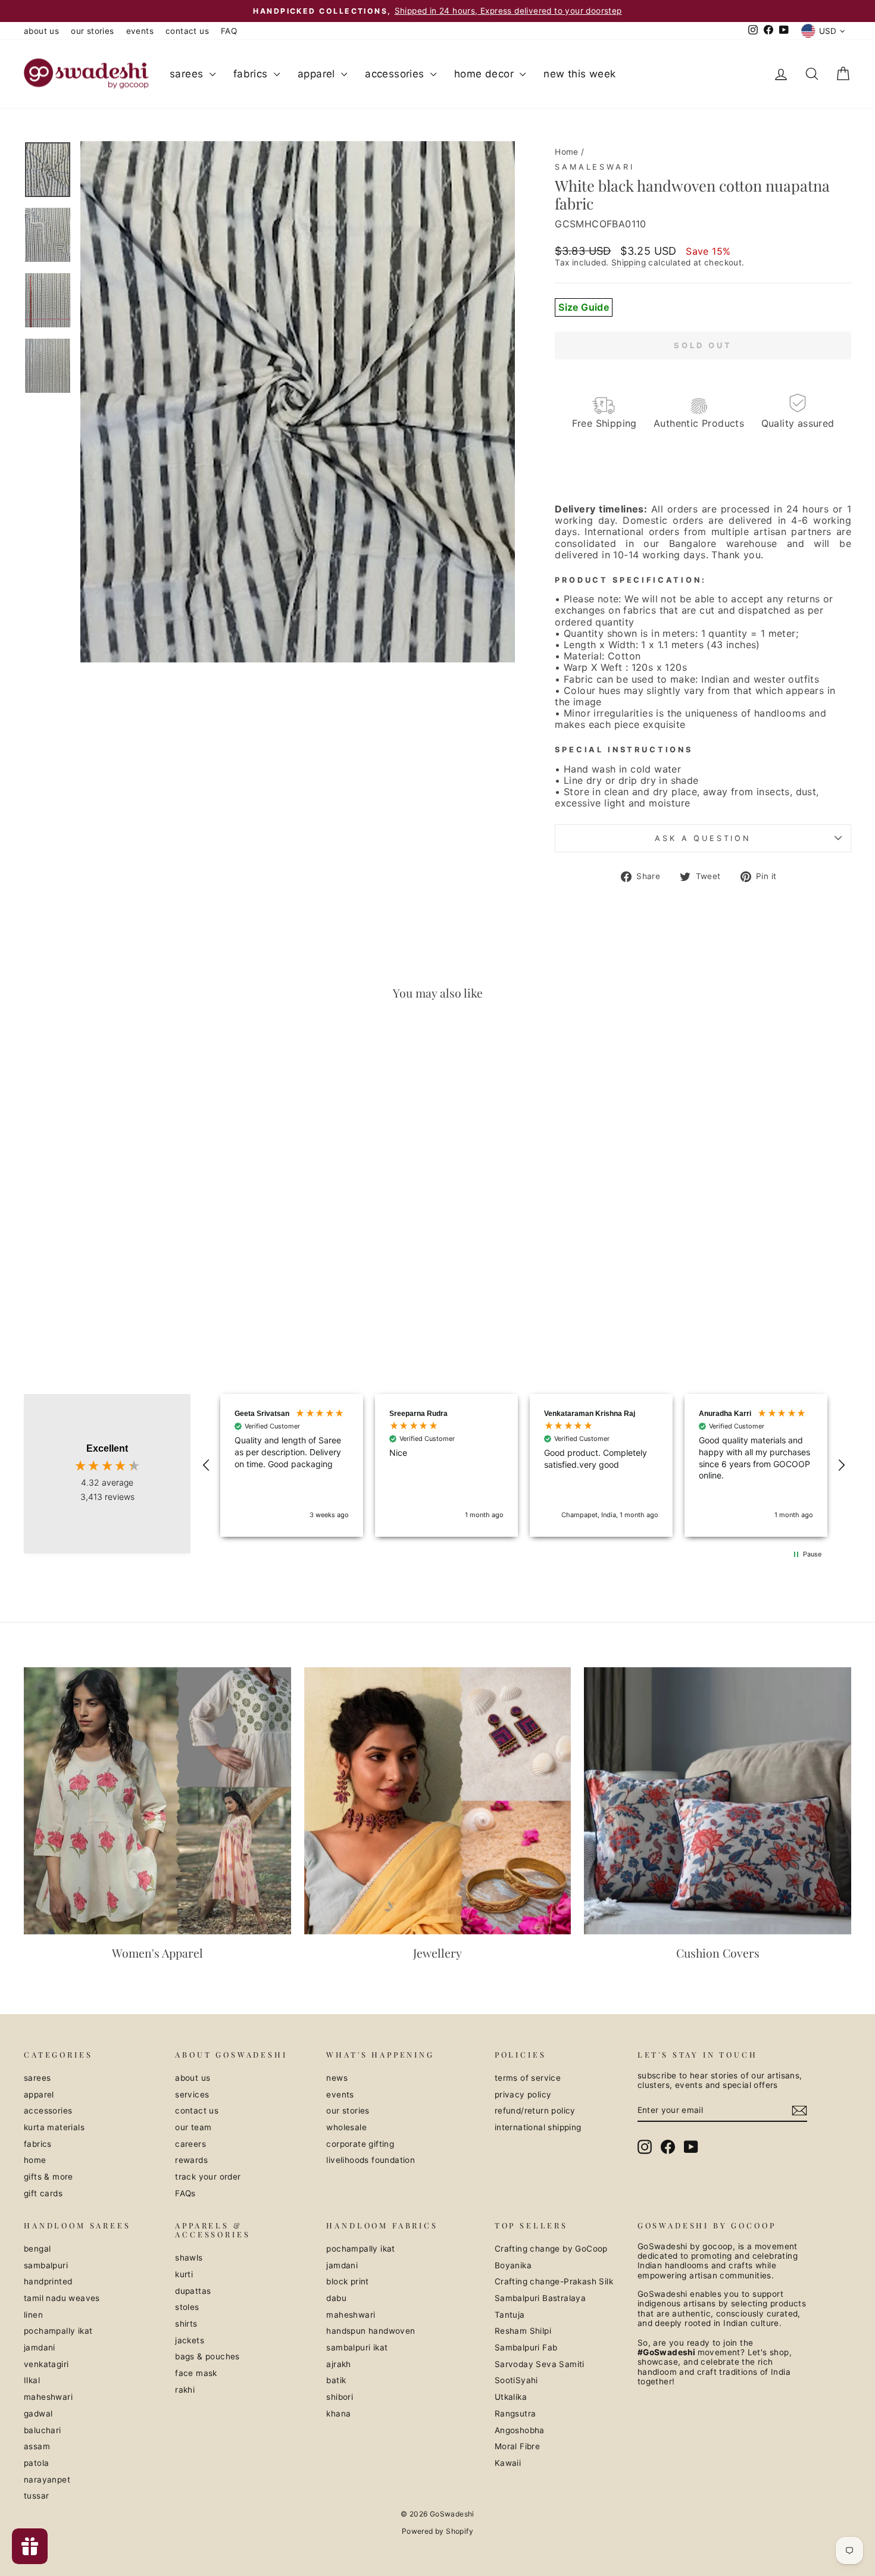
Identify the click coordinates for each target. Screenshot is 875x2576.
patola (36, 2463)
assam (37, 2446)
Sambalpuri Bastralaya (540, 2298)
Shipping (629, 262)
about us (41, 31)
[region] (524, 1465)
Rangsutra (515, 2414)
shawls (189, 2258)
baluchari (43, 2430)
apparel (318, 74)
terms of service (528, 2078)
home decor (485, 74)
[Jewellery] (438, 1801)
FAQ (229, 31)
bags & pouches (207, 2356)
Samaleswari (594, 167)
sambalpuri (46, 2265)
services (192, 2094)
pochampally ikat (58, 2331)
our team (193, 2127)
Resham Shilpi (523, 2331)
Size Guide (584, 307)
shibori (340, 2397)
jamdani (40, 2347)
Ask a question (703, 838)
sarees (188, 74)
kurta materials (54, 2127)
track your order (208, 2177)
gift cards (43, 2193)
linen (33, 2315)
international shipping (538, 2127)
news (337, 2078)
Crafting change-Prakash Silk (554, 2281)
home (35, 2160)
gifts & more (49, 2177)
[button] (207, 1465)
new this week (579, 74)
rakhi (185, 2390)
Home (567, 152)
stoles (187, 2307)
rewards (191, 2160)
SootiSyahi (516, 2380)
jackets (190, 2340)
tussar (36, 2496)
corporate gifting (360, 2144)
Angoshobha (520, 2430)
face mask (196, 2373)
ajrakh (338, 2364)
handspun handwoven (371, 2331)
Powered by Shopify (437, 2531)
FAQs (185, 2193)
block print (347, 2281)
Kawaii (508, 2463)
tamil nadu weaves (62, 2298)
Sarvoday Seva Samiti (540, 2364)
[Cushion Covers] (718, 1801)
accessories (396, 74)
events (140, 31)
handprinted (48, 2281)
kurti (184, 2274)
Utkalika (511, 2397)
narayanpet (47, 2480)
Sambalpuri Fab (526, 2347)
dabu (336, 2298)
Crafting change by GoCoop (551, 2249)
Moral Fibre (517, 2446)
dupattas (193, 2291)
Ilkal (32, 2380)
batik (336, 2380)
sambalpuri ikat (357, 2347)
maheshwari (48, 2397)
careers (190, 2144)
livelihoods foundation (371, 2160)
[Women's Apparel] (157, 1801)
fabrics (252, 74)
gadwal (38, 2414)
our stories (92, 31)
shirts (186, 2324)
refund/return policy (535, 2111)
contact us (187, 31)
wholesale (346, 2127)
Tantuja (510, 2315)
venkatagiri (46, 2364)
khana (338, 2414)
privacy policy (523, 2094)
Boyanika (513, 2265)
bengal (37, 2249)
